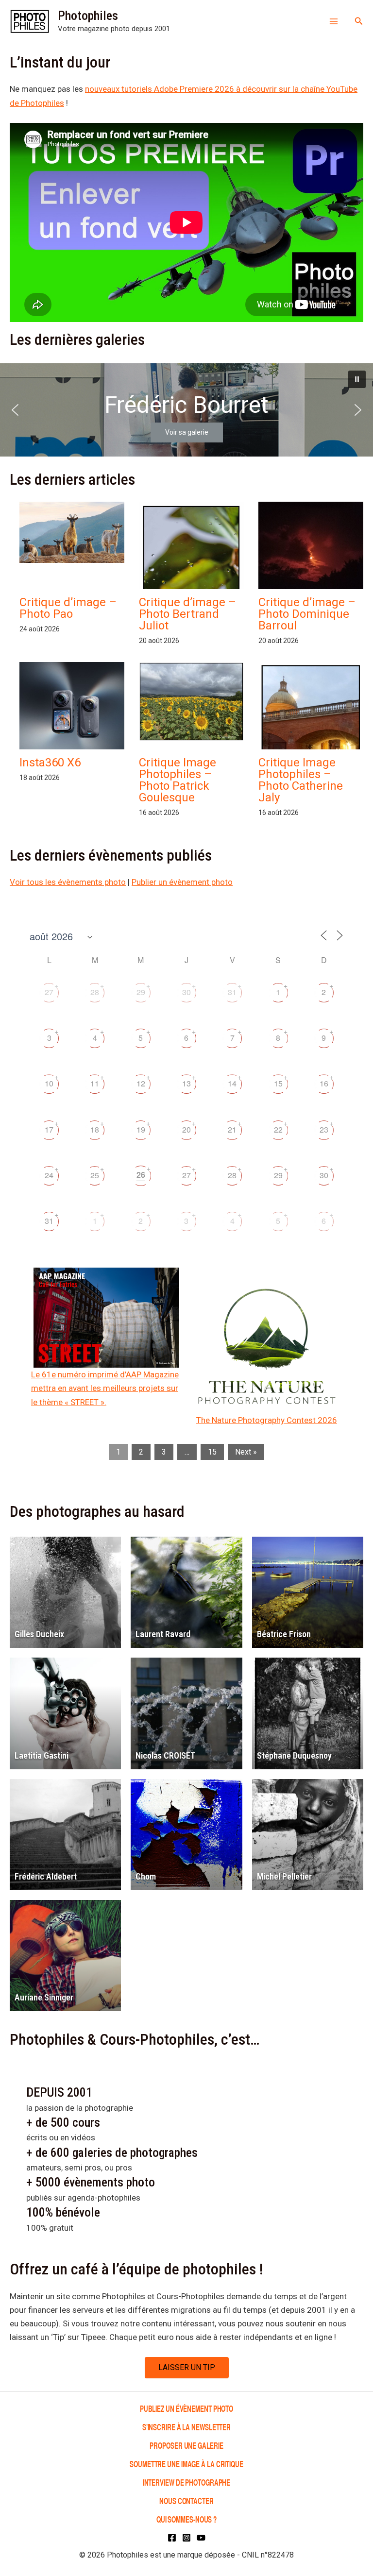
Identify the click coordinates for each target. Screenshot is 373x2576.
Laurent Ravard (163, 1634)
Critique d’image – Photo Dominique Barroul (307, 614)
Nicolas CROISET (165, 1755)
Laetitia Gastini (42, 1755)
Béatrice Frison (284, 1634)
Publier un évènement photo (182, 882)
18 (95, 1129)
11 (95, 1083)
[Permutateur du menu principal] (334, 21)
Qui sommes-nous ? (186, 2519)
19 (141, 1129)
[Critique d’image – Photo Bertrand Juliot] (191, 572)
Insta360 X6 (50, 763)
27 (49, 992)
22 (278, 1129)
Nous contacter (186, 2500)
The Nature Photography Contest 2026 (267, 1420)
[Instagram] (186, 2538)
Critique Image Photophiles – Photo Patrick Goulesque (178, 780)
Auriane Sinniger (44, 1997)
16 (324, 1083)
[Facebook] (172, 2538)
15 (278, 1083)
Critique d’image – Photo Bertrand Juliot (187, 614)
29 (141, 992)
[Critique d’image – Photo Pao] (72, 532)
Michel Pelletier (284, 1876)
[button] (359, 21)
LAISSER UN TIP (187, 2367)
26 (141, 1175)
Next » (246, 1452)
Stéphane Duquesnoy (294, 1755)
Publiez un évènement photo (186, 2408)
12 (141, 1083)
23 (324, 1129)
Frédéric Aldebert (46, 1876)
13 (186, 1083)
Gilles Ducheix (39, 1634)
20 (186, 1129)
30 (186, 992)
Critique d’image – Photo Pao (68, 608)
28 (95, 992)
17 (49, 1129)
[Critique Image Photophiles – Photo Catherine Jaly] (311, 730)
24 (49, 1175)
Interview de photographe (187, 2482)
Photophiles (88, 16)
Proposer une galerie (186, 2445)
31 (232, 992)
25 (95, 1175)
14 (232, 1083)
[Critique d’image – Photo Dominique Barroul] (311, 564)
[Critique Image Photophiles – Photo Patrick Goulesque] (191, 702)
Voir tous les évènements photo (68, 882)
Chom (146, 1876)
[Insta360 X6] (72, 711)
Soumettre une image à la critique (186, 2464)
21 (232, 1129)
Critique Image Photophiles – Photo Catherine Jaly (301, 780)
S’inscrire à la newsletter (186, 2427)
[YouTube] (201, 2538)
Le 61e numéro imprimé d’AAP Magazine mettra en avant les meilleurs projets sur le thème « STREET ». (105, 1388)
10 (49, 1083)
